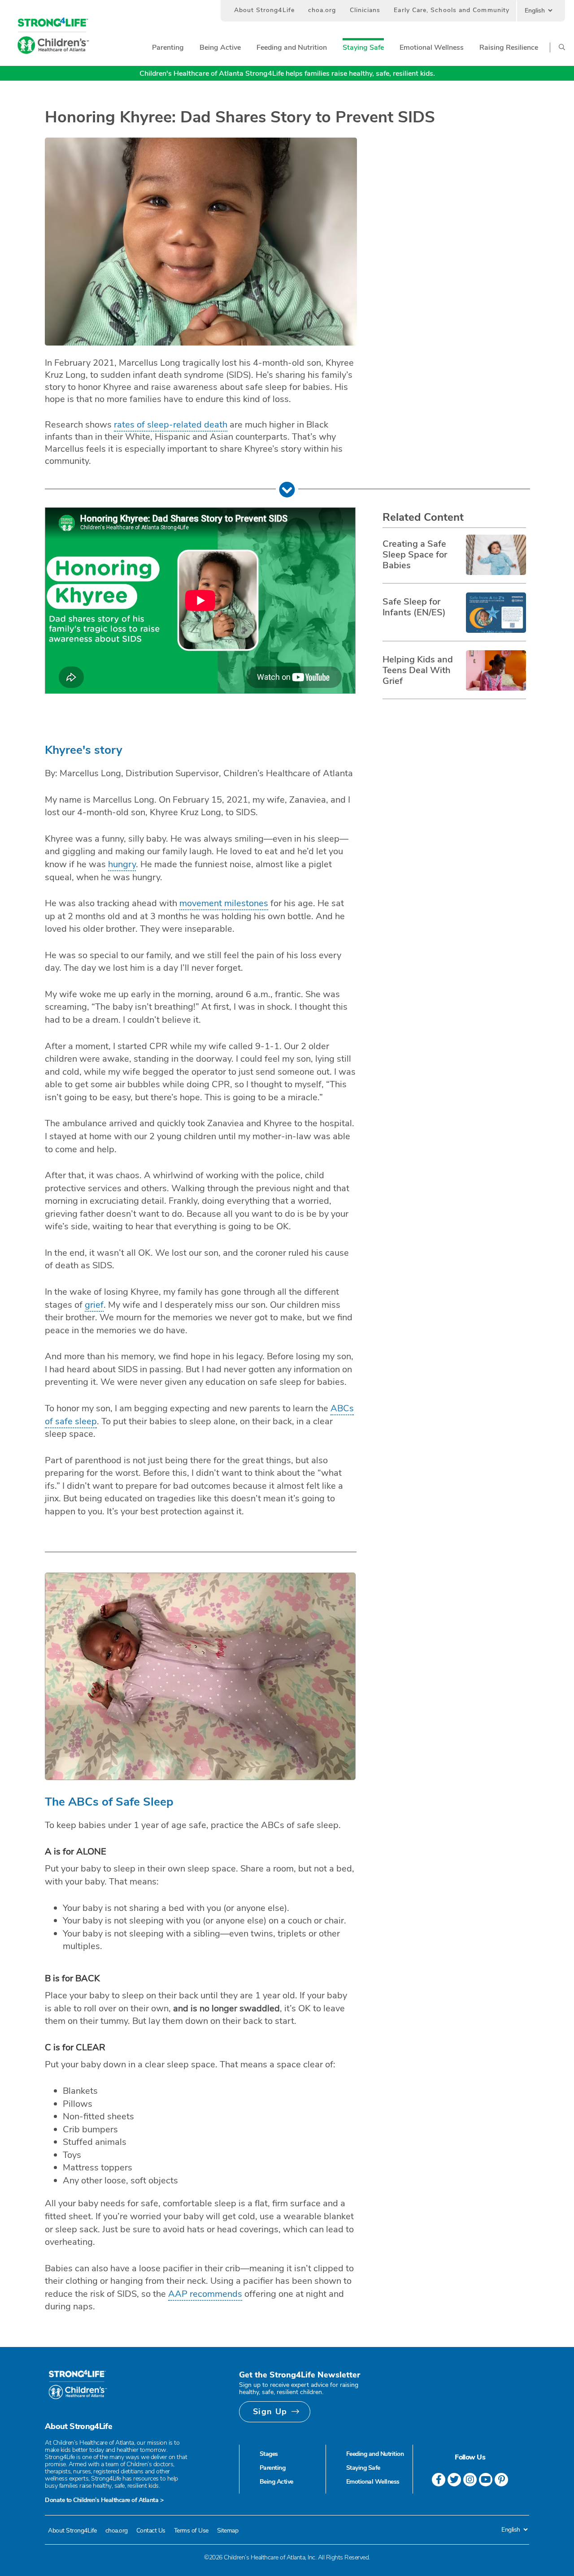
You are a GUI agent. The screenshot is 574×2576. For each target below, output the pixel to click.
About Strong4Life (264, 10)
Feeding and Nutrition (375, 2454)
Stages (269, 2454)
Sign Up (270, 2412)
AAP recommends (205, 2294)
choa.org (322, 10)
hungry (122, 864)
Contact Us (151, 2531)
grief (94, 1305)
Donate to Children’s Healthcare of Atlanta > (104, 2500)
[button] (168, 48)
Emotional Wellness (373, 2482)
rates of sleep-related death (171, 425)
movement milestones (224, 903)
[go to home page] (53, 36)
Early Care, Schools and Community (452, 10)
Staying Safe (363, 2468)
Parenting (273, 2468)
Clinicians (365, 10)
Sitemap (228, 2531)
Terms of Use (191, 2531)
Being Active (276, 2482)
